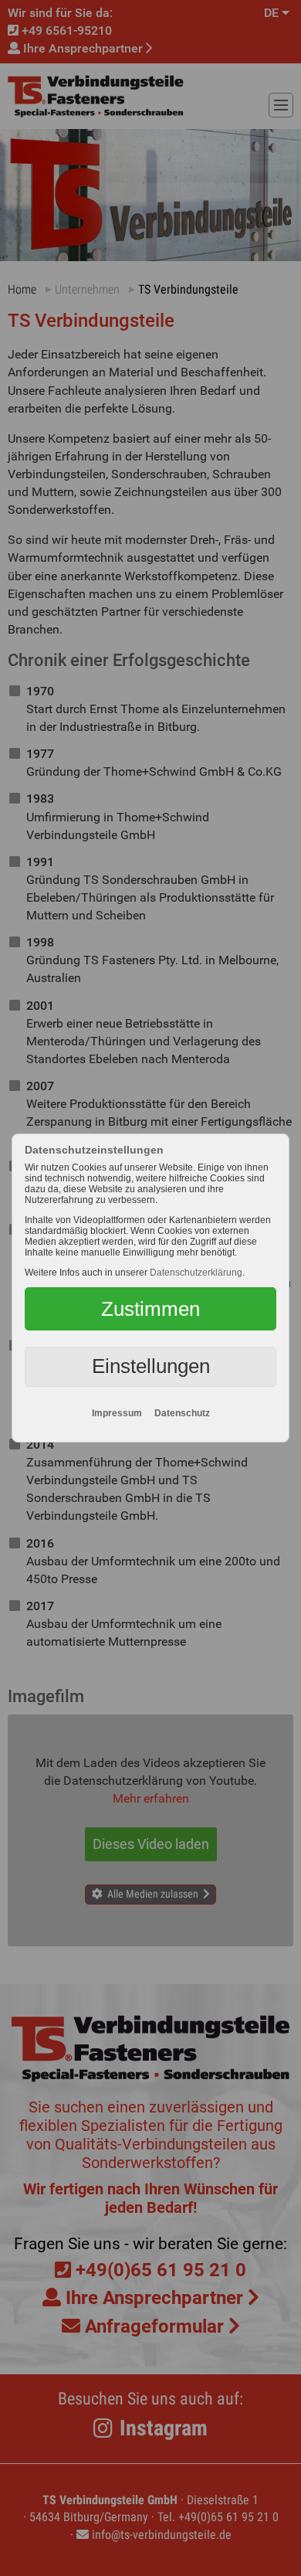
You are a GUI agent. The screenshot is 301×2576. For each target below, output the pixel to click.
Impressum (117, 1413)
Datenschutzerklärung (196, 1273)
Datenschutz (182, 1413)
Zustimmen (150, 1309)
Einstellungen (151, 1366)
